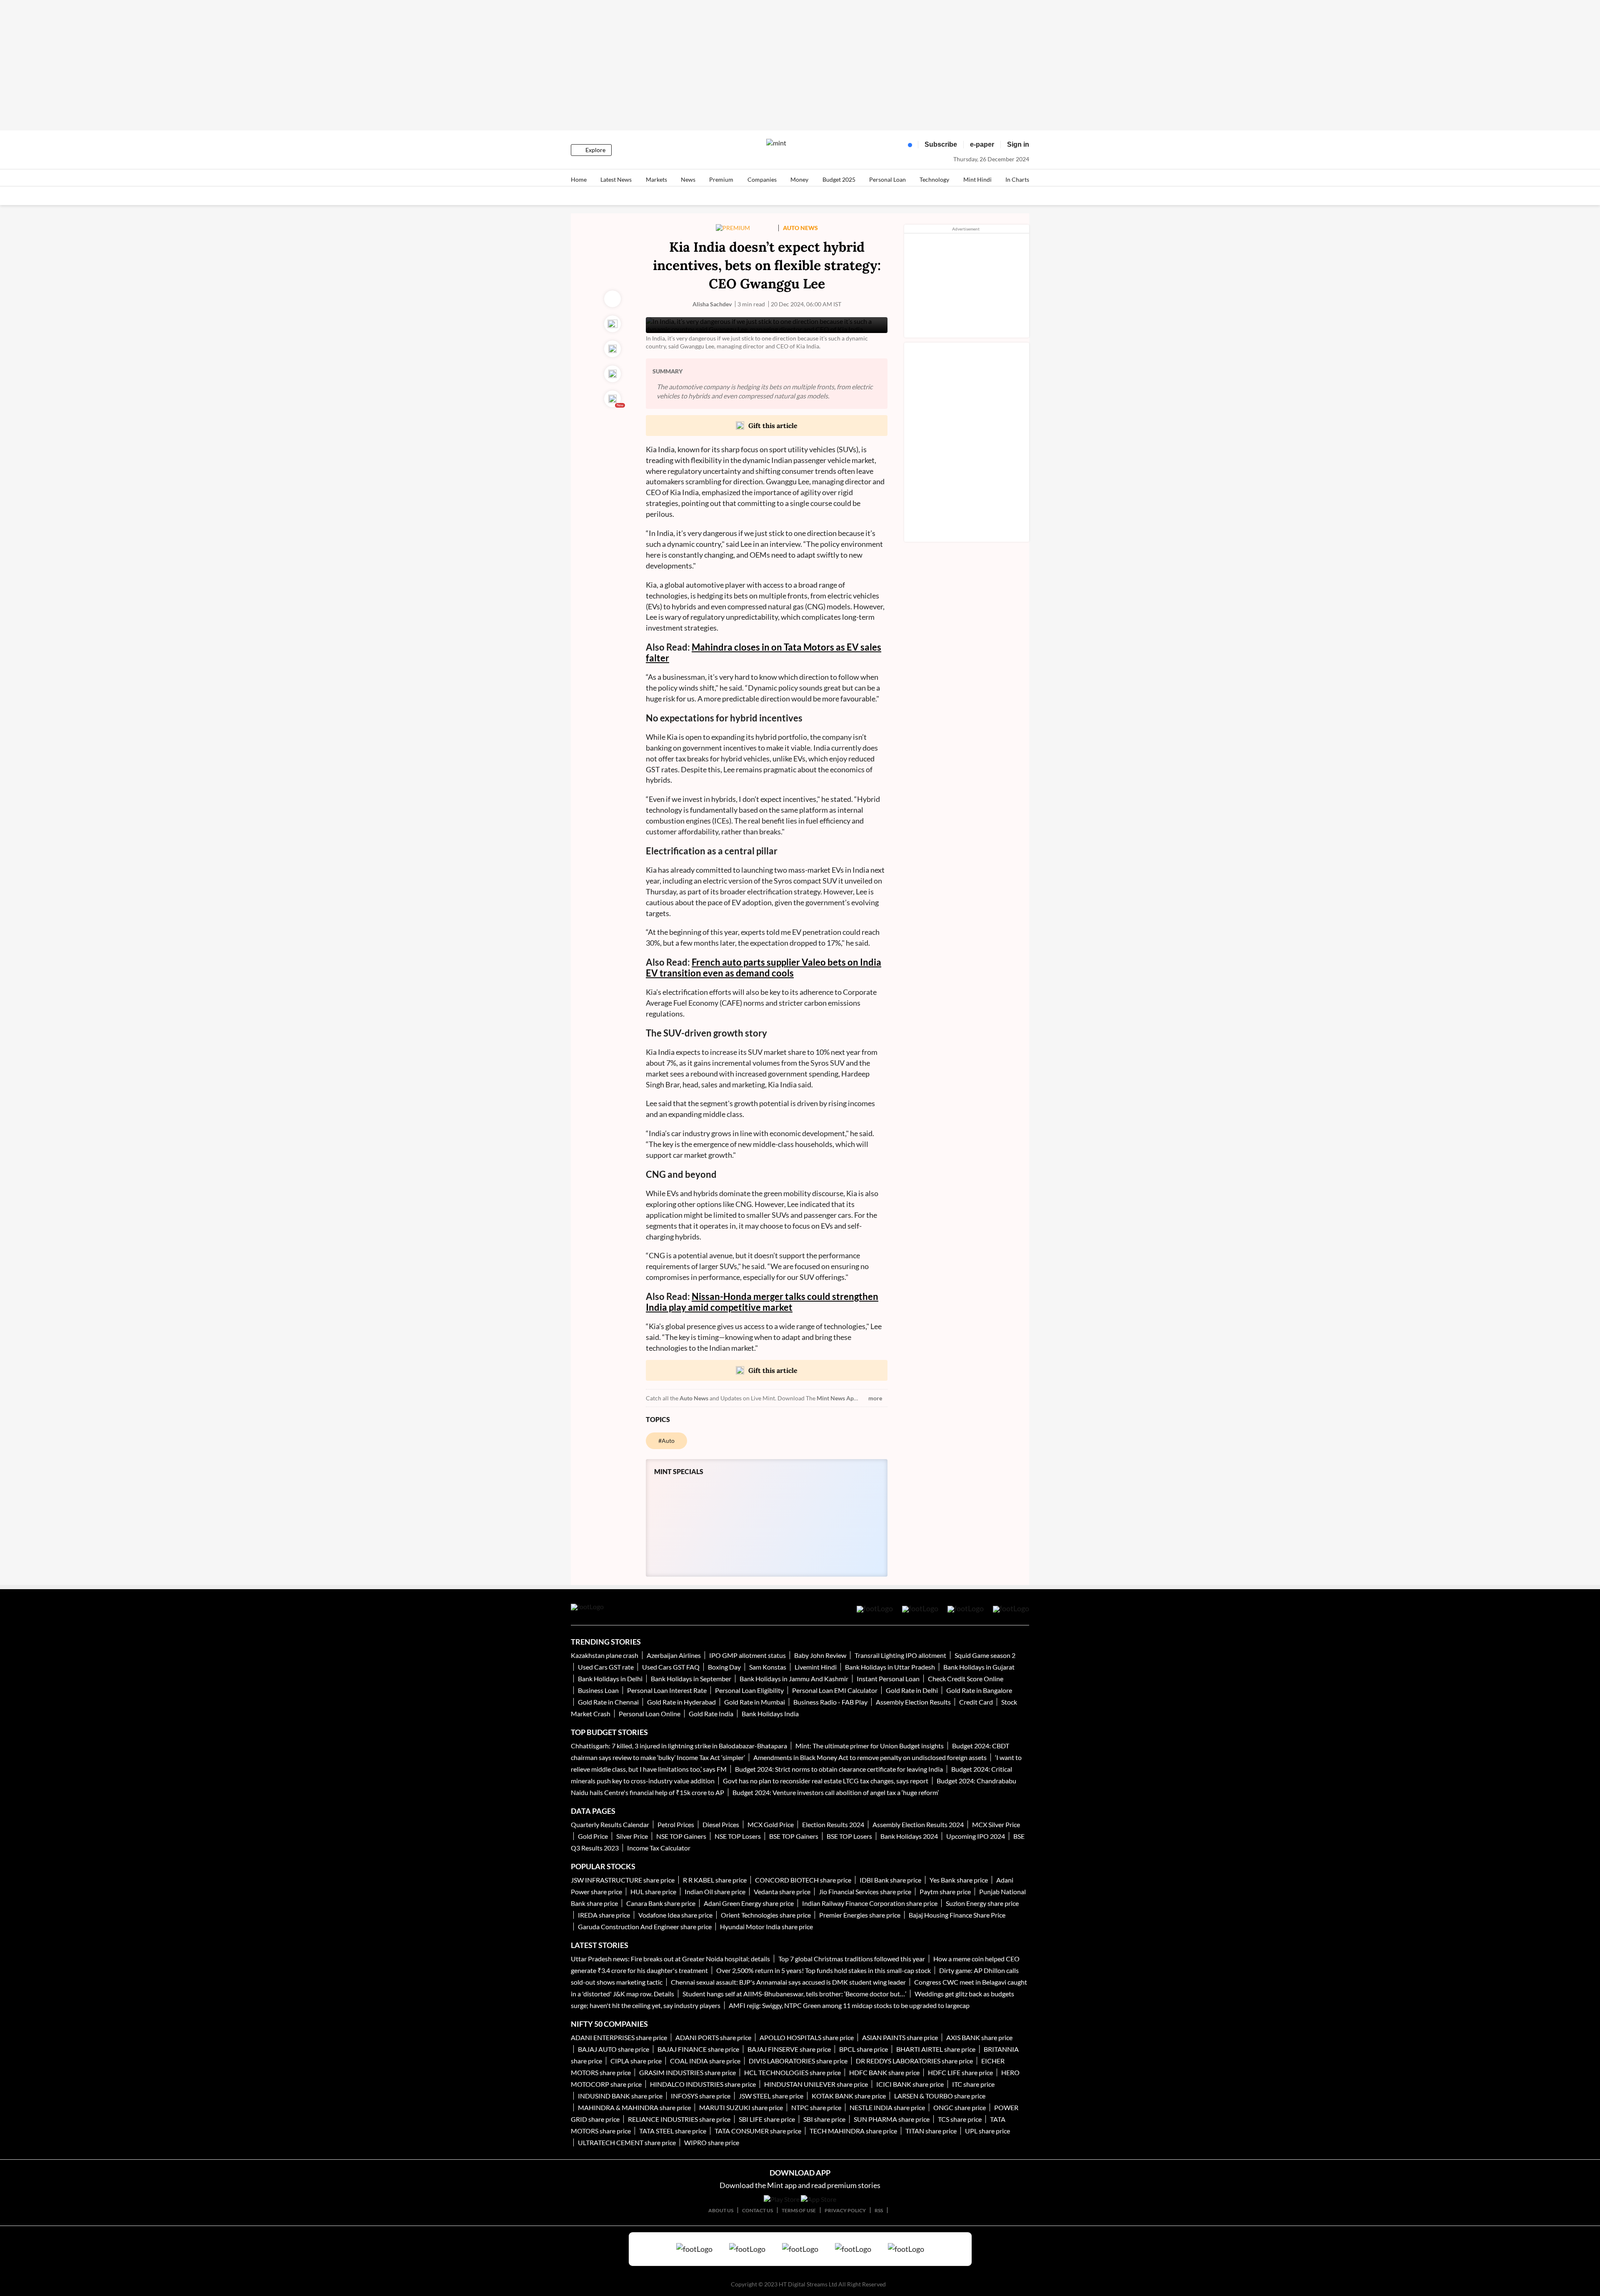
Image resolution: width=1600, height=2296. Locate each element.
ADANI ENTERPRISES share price (619, 2037)
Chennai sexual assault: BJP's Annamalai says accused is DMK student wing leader (788, 1982)
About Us (721, 2210)
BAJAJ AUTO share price (614, 2049)
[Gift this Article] (612, 399)
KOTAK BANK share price (849, 2096)
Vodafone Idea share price (675, 1915)
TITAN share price (931, 2131)
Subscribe (941, 144)
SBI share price (824, 2119)
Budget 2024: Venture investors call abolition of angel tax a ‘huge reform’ (836, 1792)
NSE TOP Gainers (681, 1836)
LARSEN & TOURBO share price (940, 2096)
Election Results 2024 (833, 1824)
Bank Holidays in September (691, 1679)
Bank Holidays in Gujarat (979, 1667)
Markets (656, 179)
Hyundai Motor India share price (766, 1927)
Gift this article (773, 426)
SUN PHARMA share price (892, 2119)
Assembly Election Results (913, 1702)
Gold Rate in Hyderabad (681, 1702)
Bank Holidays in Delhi (611, 1679)
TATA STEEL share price (673, 2131)
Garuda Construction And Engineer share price (645, 1927)
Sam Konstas (768, 1667)
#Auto (666, 1441)
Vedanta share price (782, 1892)
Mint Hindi (977, 179)
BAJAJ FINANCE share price (698, 2049)
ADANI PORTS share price (713, 2037)
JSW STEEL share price (771, 2096)
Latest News (616, 179)
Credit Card (976, 1702)
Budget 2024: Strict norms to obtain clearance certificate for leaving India (839, 1769)
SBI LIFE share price (767, 2119)
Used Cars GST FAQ (671, 1667)
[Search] (892, 147)
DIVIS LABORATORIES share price (798, 2061)
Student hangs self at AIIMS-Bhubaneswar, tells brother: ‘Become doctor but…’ (794, 1994)
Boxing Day (724, 1667)
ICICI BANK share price (910, 2084)
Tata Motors (809, 647)
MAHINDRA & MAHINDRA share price (634, 2107)
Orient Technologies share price (766, 1915)
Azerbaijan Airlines (674, 1655)
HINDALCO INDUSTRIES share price (703, 2084)
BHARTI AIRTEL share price (936, 2049)
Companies (762, 179)
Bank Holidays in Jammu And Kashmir (794, 1679)
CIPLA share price (636, 2061)
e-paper (982, 144)
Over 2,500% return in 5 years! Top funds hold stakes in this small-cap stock (824, 1970)
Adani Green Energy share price (749, 1903)
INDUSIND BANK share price (620, 2096)
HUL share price (653, 1892)
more (875, 1398)
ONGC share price (960, 2107)
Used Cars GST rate (606, 1667)
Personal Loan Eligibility (749, 1690)
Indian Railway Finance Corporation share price (870, 1903)
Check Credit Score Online (966, 1679)
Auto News (694, 1398)
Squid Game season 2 (985, 1655)
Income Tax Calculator (659, 1848)
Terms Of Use (799, 2210)
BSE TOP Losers (849, 1836)
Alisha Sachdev (712, 304)
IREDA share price (604, 1915)
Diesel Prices (721, 1824)
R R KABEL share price (715, 1880)
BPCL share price (864, 2049)
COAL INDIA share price (705, 2061)
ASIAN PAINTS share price (900, 2037)
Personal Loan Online (650, 1714)
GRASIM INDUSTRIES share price (687, 2072)
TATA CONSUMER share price (758, 2131)
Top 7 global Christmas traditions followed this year (852, 1959)
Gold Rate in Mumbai (755, 1702)
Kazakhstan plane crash (605, 1655)
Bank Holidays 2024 (909, 1836)
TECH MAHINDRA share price (853, 2131)
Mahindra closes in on (738, 647)
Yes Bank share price (959, 1880)
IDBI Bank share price (890, 1880)
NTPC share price (816, 2107)
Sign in (1018, 144)
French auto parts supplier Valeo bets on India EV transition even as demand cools (764, 968)
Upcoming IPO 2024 (976, 1836)
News (688, 179)
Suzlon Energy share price (982, 1903)
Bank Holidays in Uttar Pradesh (890, 1667)
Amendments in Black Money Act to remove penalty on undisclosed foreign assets (870, 1757)
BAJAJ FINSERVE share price (789, 2049)
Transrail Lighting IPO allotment (900, 1655)
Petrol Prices (676, 1824)
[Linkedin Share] (612, 374)
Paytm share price (945, 1892)
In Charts (1017, 179)
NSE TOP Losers (738, 1836)
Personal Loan (887, 179)
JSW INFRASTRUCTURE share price (623, 1880)
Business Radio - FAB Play (830, 1702)
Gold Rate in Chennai (608, 1702)
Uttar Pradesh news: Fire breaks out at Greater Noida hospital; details (670, 1959)
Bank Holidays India (770, 1714)
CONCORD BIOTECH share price (803, 1880)
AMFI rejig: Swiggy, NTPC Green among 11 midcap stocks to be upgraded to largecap (849, 2005)
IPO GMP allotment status (747, 1655)
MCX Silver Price (996, 1824)
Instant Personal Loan (888, 1679)
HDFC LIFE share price (960, 2072)
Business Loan (598, 1690)
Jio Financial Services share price (865, 1892)
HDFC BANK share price (884, 2072)
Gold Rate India (712, 1714)
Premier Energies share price (860, 1915)
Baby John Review (820, 1655)
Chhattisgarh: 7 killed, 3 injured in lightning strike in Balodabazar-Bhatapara (679, 1746)
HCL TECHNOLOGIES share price (792, 2072)
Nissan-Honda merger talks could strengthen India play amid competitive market (762, 1302)
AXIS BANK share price (979, 2037)
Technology (934, 179)
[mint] (776, 143)
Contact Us (757, 2210)
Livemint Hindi (816, 1667)
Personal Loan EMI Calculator (835, 1690)
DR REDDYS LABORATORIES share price (914, 2061)
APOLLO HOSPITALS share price (807, 2037)
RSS (879, 2210)
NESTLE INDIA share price (887, 2107)
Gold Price (593, 1836)
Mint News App (837, 1398)
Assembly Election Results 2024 (918, 1824)
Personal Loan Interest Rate (667, 1690)
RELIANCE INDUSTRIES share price (679, 2119)
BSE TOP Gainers (794, 1836)
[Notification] (908, 147)
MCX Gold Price (771, 1824)
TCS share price (960, 2119)
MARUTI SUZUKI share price (741, 2107)
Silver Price (632, 1836)
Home (579, 179)
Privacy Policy (845, 2210)
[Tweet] (612, 324)
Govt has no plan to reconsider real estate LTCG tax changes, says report (826, 1781)
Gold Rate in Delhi (912, 1690)
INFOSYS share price (701, 2096)
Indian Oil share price (715, 1892)
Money (799, 179)
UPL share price (987, 2131)
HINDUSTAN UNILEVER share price (816, 2084)
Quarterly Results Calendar (610, 1824)
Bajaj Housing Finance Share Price (957, 1915)
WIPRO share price (712, 2142)
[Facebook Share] (612, 349)
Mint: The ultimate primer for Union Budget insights (870, 1746)
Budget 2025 (839, 179)
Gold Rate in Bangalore (979, 1690)
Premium (721, 179)
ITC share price (973, 2084)
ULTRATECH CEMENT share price (627, 2142)
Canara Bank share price (661, 1903)
